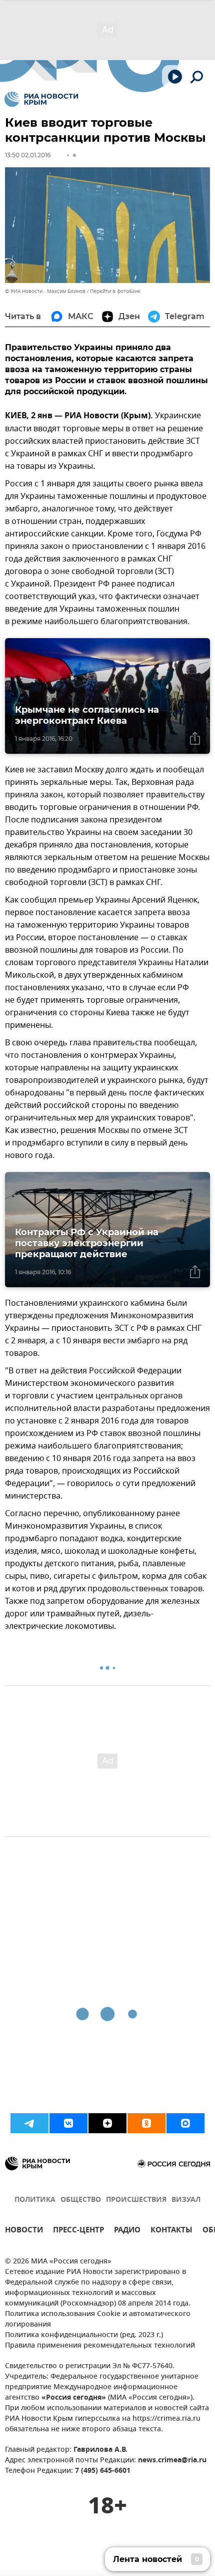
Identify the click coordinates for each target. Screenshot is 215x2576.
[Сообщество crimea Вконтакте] (68, 2123)
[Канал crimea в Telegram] (29, 2123)
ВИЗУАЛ (186, 2200)
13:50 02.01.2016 (28, 155)
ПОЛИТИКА (35, 2200)
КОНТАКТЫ (171, 2231)
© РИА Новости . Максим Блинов (45, 291)
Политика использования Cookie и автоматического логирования (98, 2320)
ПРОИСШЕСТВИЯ (136, 2200)
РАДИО (127, 2231)
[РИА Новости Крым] (41, 99)
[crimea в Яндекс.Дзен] (107, 2123)
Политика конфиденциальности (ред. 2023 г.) (84, 2335)
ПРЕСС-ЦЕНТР (78, 2231)
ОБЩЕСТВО (81, 2200)
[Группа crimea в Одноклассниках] (146, 2123)
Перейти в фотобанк (115, 291)
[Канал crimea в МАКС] (185, 2123)
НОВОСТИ (24, 2231)
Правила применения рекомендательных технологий (100, 2346)
